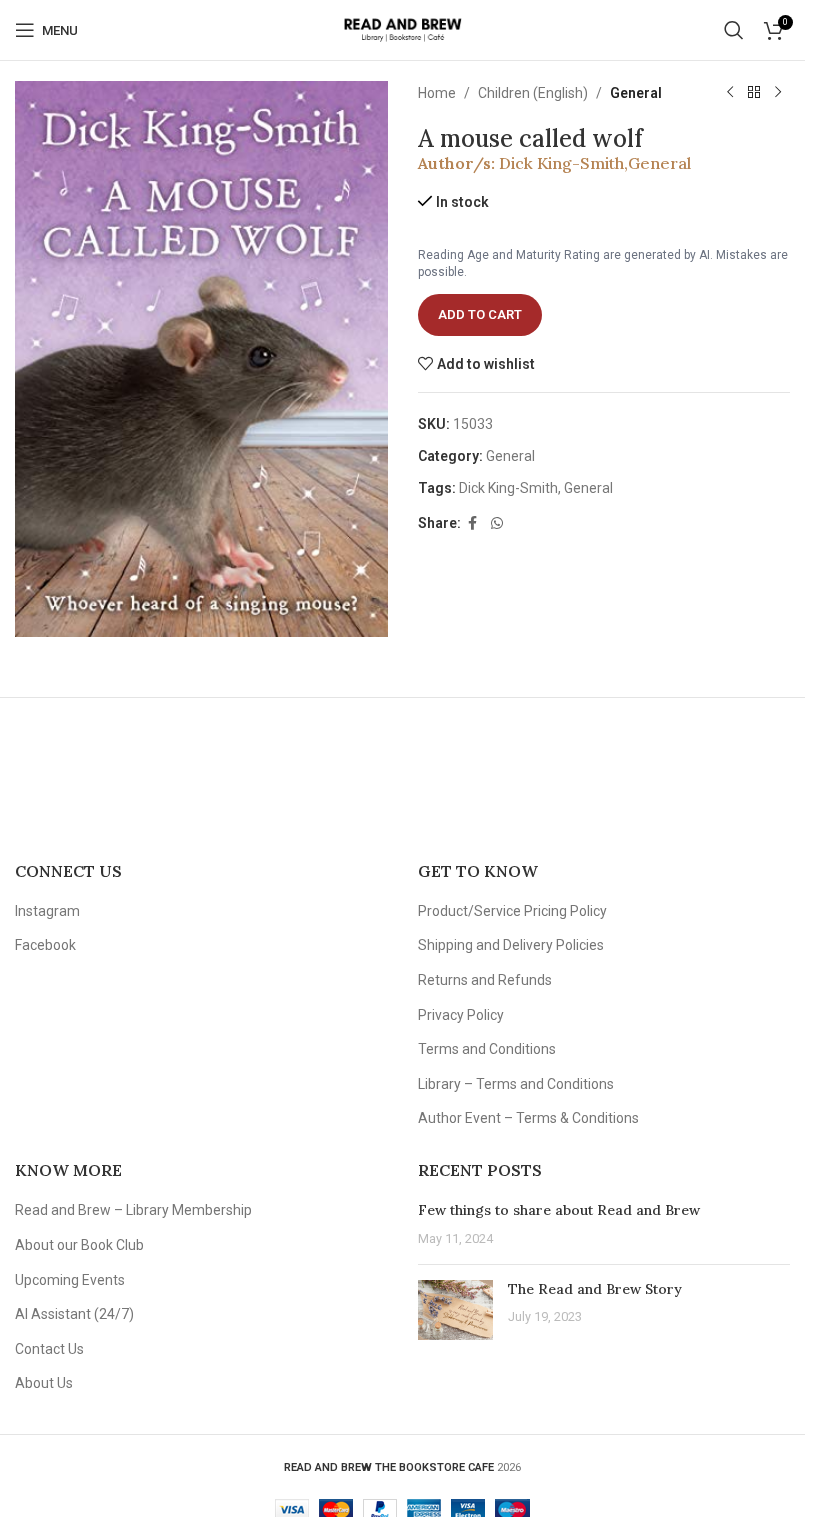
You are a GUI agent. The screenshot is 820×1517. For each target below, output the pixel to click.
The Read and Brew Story (595, 1289)
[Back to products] (754, 93)
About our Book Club (79, 1245)
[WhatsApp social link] (497, 523)
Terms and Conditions (487, 1049)
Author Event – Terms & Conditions (528, 1118)
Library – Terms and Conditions (516, 1084)
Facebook (45, 945)
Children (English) (533, 93)
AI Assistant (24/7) (74, 1314)
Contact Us (49, 1349)
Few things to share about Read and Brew (559, 1210)
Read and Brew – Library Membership (133, 1210)
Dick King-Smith (561, 163)
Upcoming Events (70, 1280)
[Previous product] (730, 93)
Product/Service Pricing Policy (512, 911)
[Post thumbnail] (455, 1310)
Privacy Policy (461, 1015)
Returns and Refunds (485, 980)
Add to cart (480, 314)
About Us (44, 1383)
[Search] (734, 30)
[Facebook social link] (473, 523)
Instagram (47, 911)
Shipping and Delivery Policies (511, 945)
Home (437, 93)
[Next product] (778, 93)
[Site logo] (402, 29)
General (636, 93)
